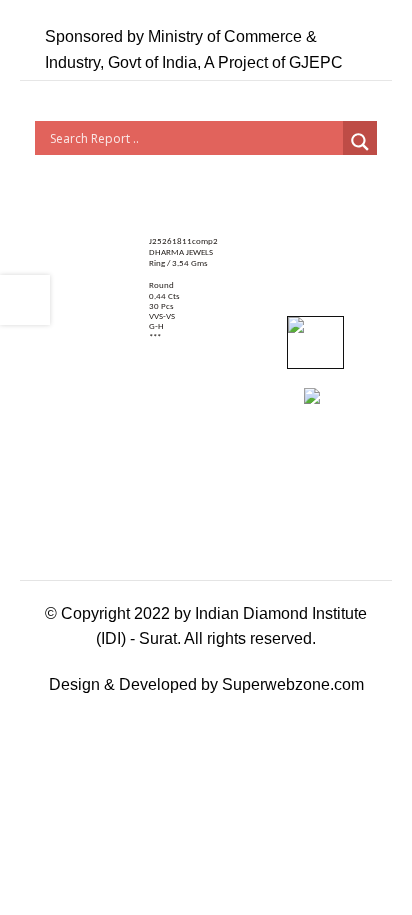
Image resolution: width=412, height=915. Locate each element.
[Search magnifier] (360, 142)
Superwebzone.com (293, 684)
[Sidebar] (25, 300)
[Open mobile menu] (369, 50)
